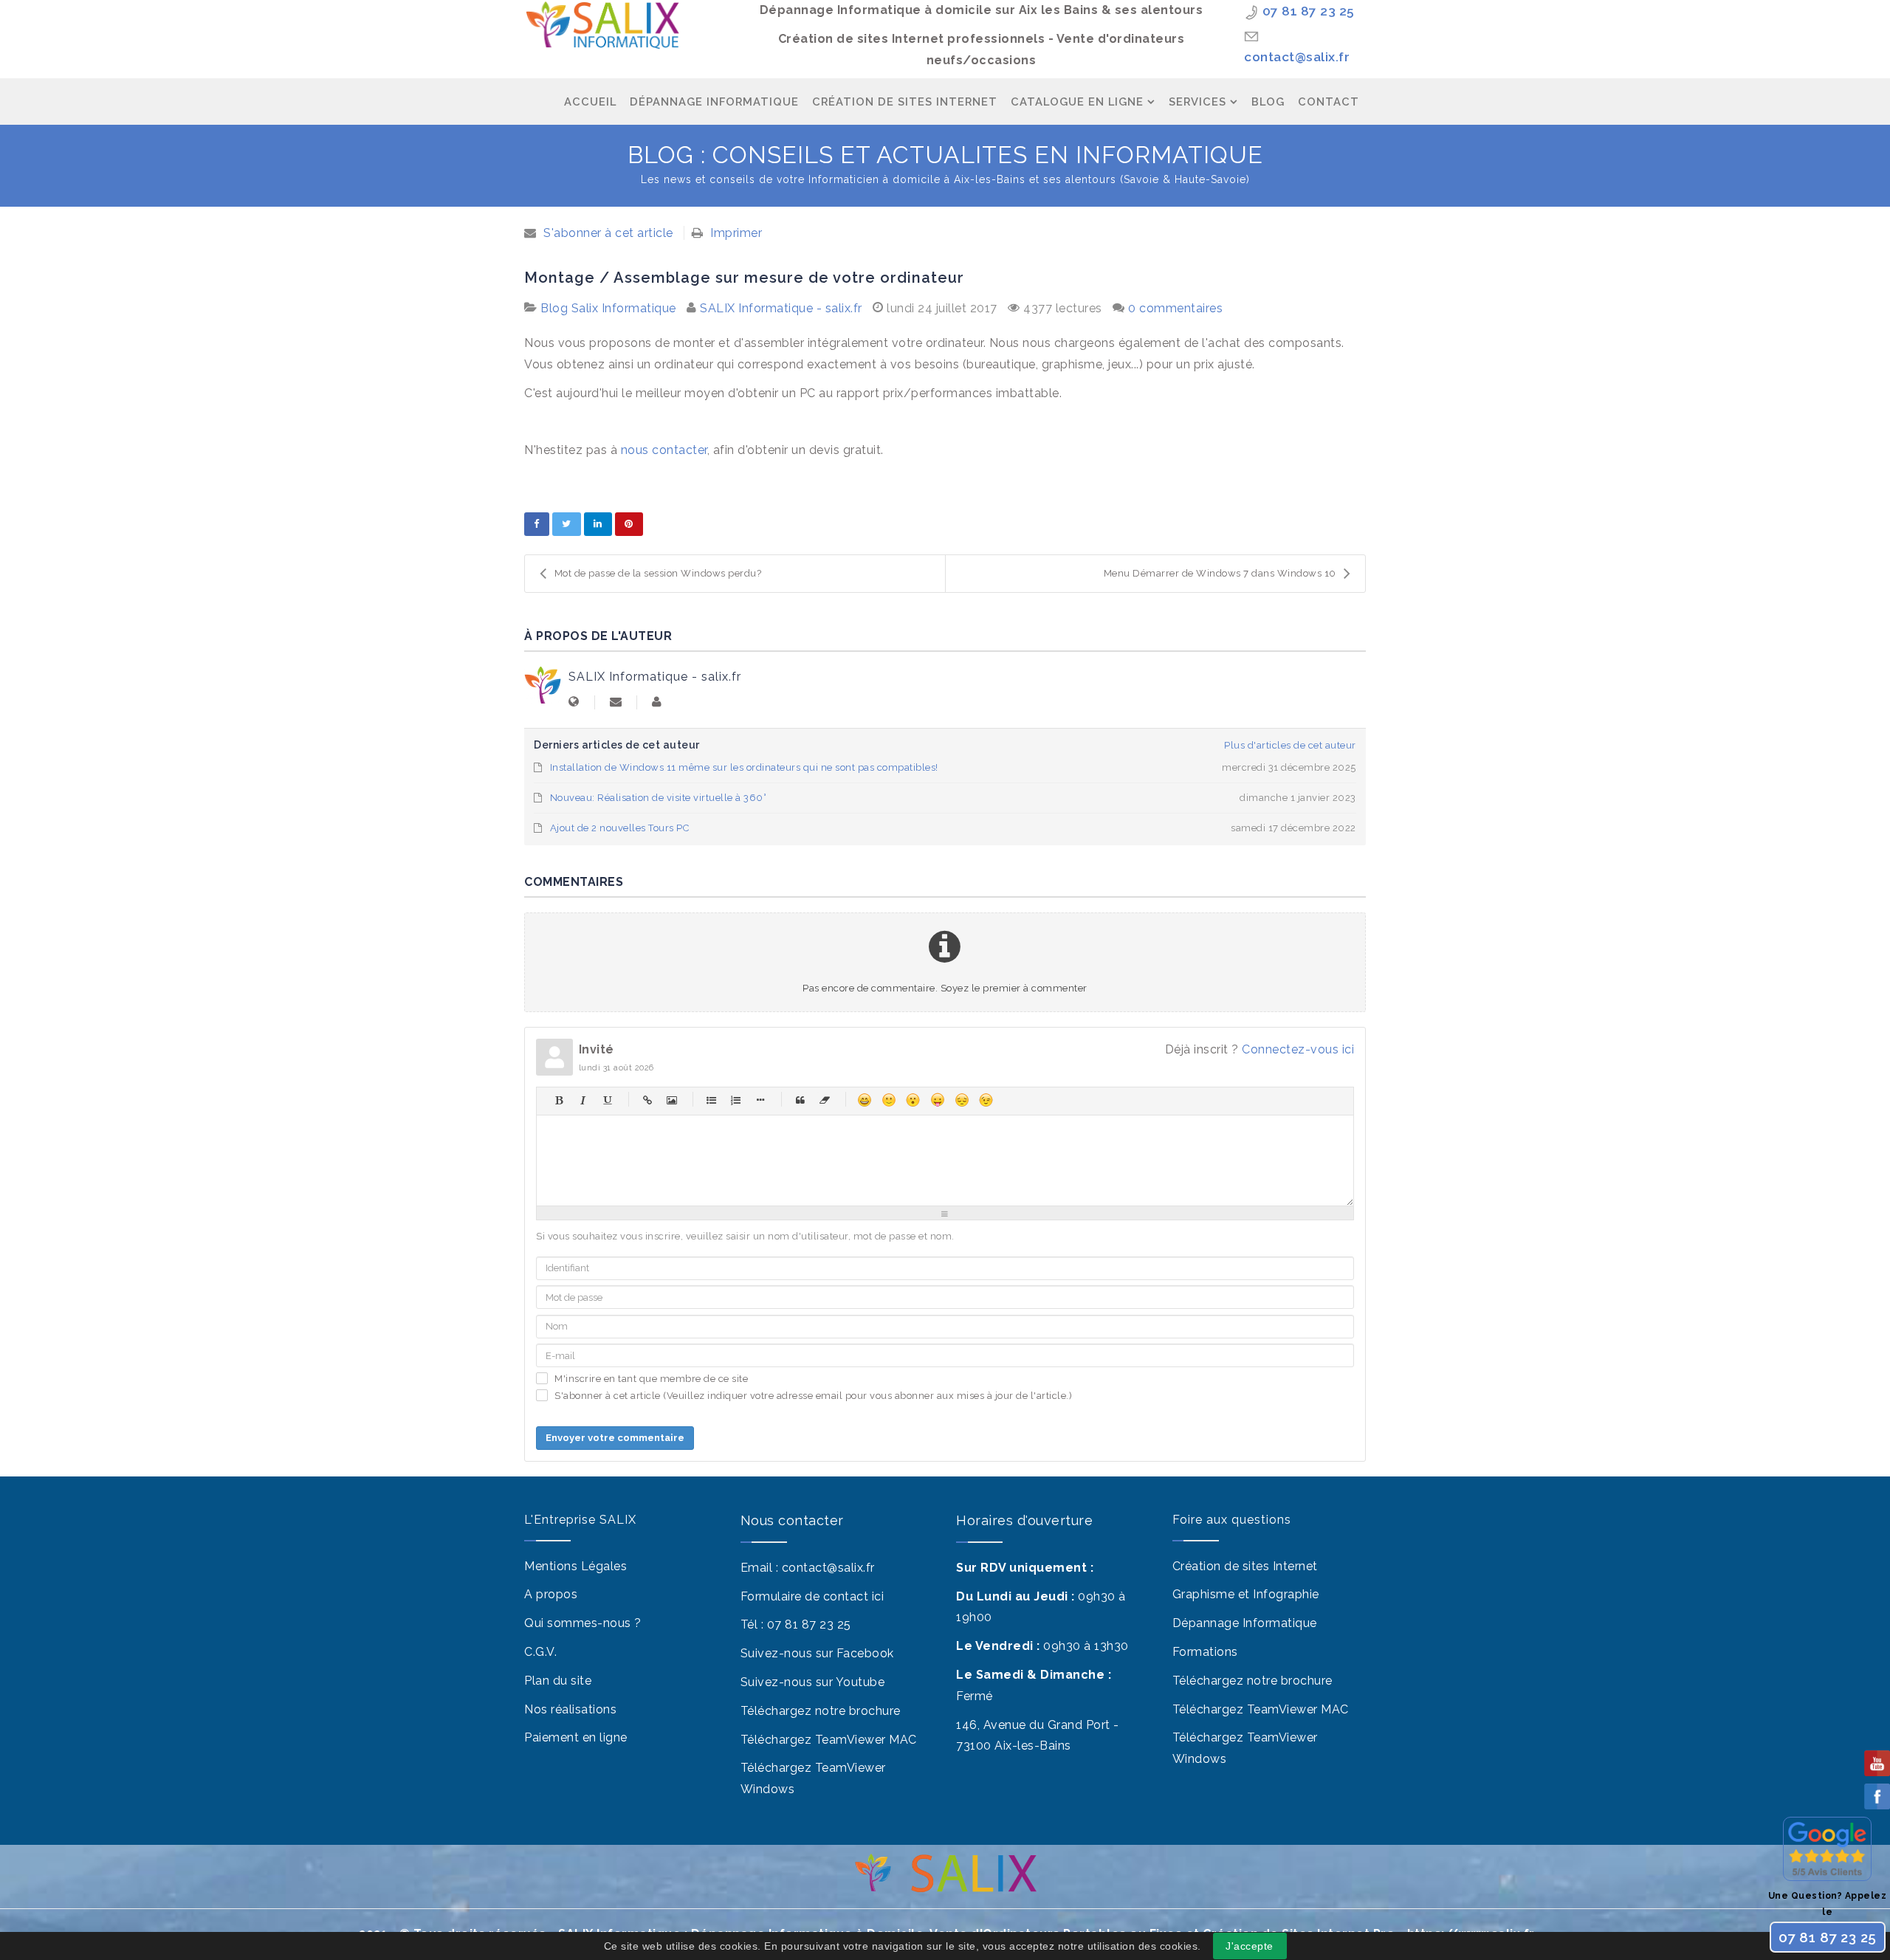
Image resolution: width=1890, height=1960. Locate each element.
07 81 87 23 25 (1309, 11)
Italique (583, 1100)
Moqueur (937, 1100)
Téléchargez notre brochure (821, 1711)
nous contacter (662, 450)
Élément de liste (760, 1100)
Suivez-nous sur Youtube (813, 1682)
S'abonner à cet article (608, 233)
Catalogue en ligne (1077, 102)
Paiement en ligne (576, 1737)
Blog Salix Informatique (608, 308)
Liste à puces (711, 1100)
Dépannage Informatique (714, 102)
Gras (559, 1100)
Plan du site (558, 1681)
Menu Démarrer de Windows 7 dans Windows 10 (1220, 573)
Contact (1329, 102)
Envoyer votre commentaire (615, 1438)
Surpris (913, 1100)
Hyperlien (647, 1100)
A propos (551, 1594)
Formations (1205, 1652)
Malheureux (962, 1100)
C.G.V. (540, 1652)
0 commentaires (1175, 308)
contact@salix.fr (1297, 57)
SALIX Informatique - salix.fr (781, 308)
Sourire (889, 1100)
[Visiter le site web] (574, 702)
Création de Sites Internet (905, 102)
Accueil (590, 102)
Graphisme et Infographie (1246, 1594)
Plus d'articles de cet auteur (1290, 745)
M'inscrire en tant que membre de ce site (651, 1379)
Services (1197, 102)
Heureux (864, 1100)
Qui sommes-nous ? (583, 1623)
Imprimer (736, 233)
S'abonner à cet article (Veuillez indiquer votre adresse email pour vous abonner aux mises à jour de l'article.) (813, 1396)
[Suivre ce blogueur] (616, 702)
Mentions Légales (575, 1566)
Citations (800, 1100)
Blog (1268, 102)
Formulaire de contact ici (812, 1596)
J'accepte (1250, 1946)
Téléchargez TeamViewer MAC (829, 1740)
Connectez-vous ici (1298, 1049)
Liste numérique (736, 1100)
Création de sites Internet (1245, 1566)
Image (671, 1100)
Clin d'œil (986, 1100)
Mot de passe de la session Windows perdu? (658, 573)
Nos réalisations (570, 1709)
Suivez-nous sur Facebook (817, 1653)
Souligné (607, 1100)
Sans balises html (824, 1100)
